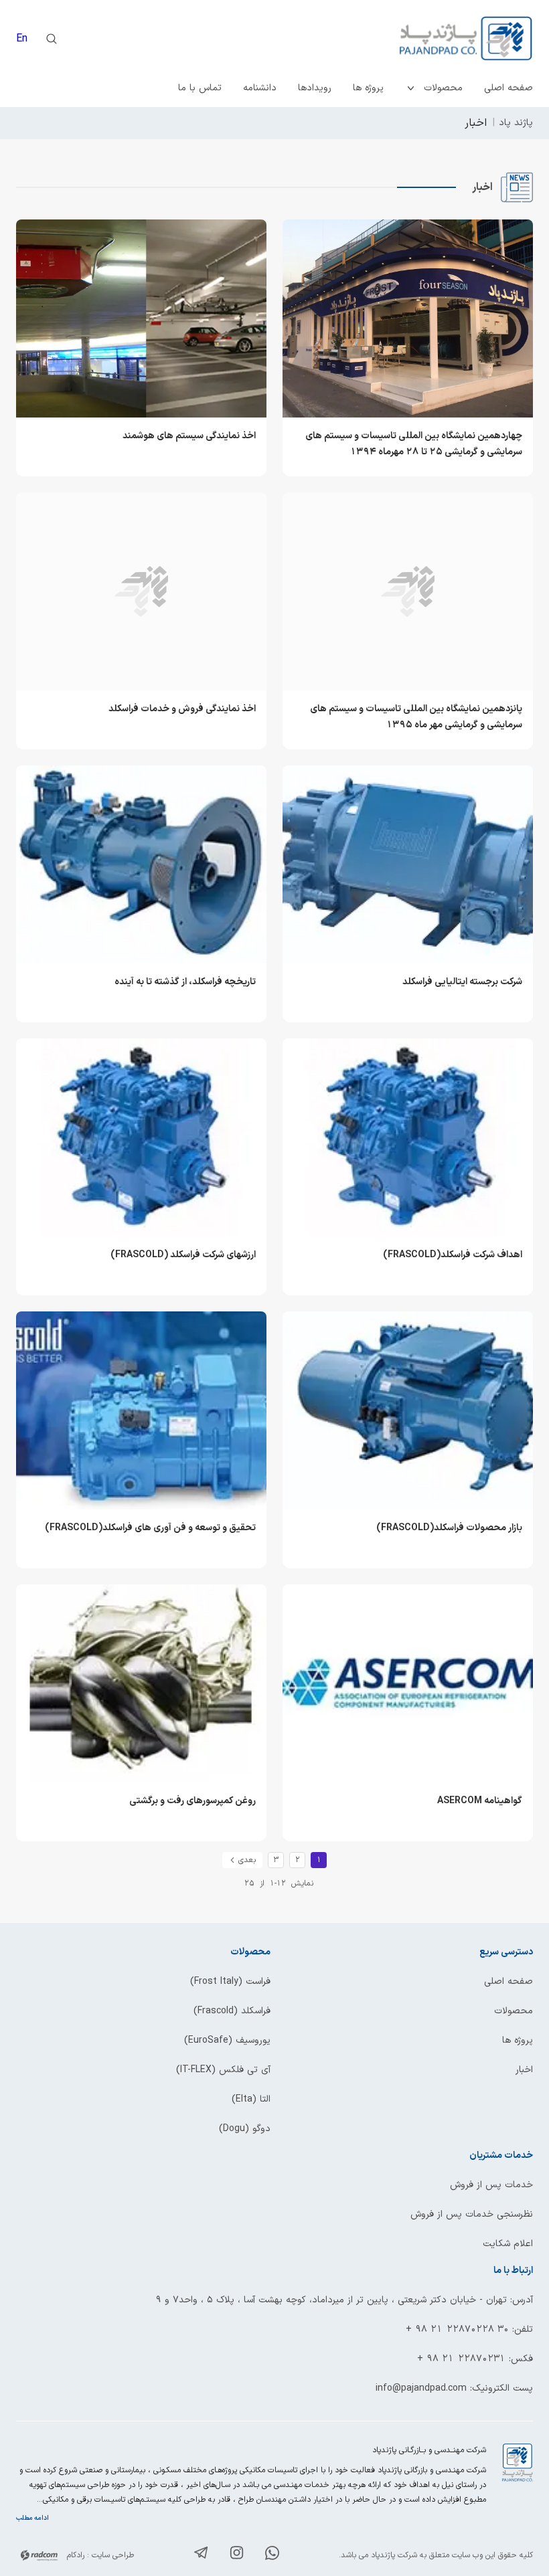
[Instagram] (237, 2555)
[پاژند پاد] (404, 39)
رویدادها (315, 88)
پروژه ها (368, 88)
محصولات (443, 88)
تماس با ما (200, 88)
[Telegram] (201, 2555)
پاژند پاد (516, 123)
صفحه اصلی (508, 88)
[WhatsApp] (272, 2556)
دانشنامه (260, 88)
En (22, 39)
